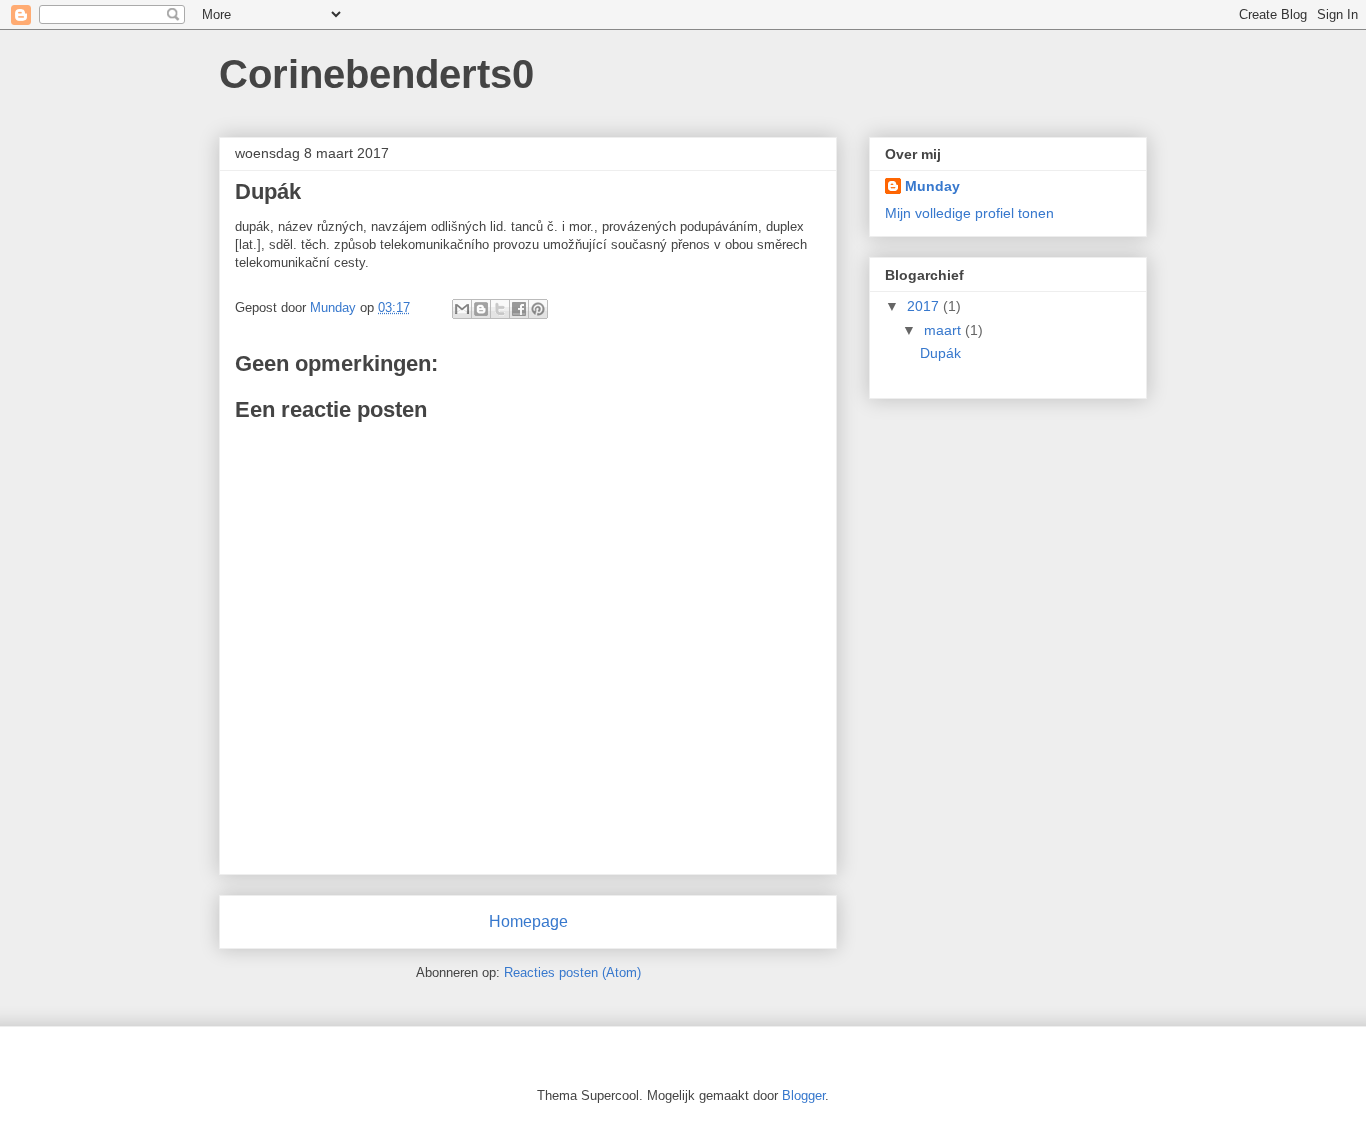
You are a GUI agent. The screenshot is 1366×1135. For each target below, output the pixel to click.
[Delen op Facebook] (519, 309)
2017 (925, 306)
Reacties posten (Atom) (572, 972)
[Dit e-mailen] (462, 309)
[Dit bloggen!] (481, 309)
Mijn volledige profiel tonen (969, 213)
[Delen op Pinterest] (538, 309)
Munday (932, 186)
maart (944, 330)
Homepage (528, 921)
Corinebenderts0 (376, 74)
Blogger (803, 1095)
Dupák (940, 353)
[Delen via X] (500, 309)
